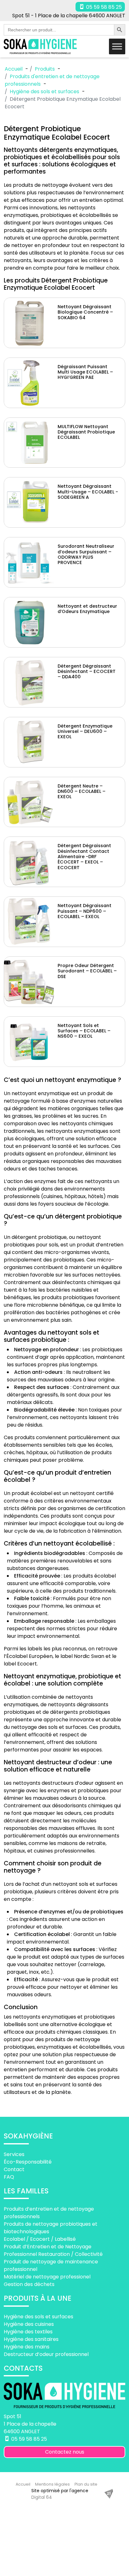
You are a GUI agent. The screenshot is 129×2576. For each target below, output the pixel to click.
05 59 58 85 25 (103, 7)
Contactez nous (65, 2452)
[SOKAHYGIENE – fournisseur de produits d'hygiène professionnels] (40, 47)
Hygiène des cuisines (29, 2324)
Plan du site (86, 2484)
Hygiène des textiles (28, 2332)
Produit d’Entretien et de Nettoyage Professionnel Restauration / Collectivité (53, 2250)
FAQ (9, 2177)
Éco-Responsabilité (28, 2162)
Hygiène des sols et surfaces (39, 2317)
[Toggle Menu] (117, 46)
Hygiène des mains (27, 2347)
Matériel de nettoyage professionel (47, 2277)
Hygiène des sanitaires (31, 2339)
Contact (14, 2169)
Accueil (23, 2484)
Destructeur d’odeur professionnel (46, 2354)
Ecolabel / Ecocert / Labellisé (40, 2239)
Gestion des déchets (29, 2284)
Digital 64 (42, 2497)
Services (14, 2154)
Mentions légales (52, 2484)
